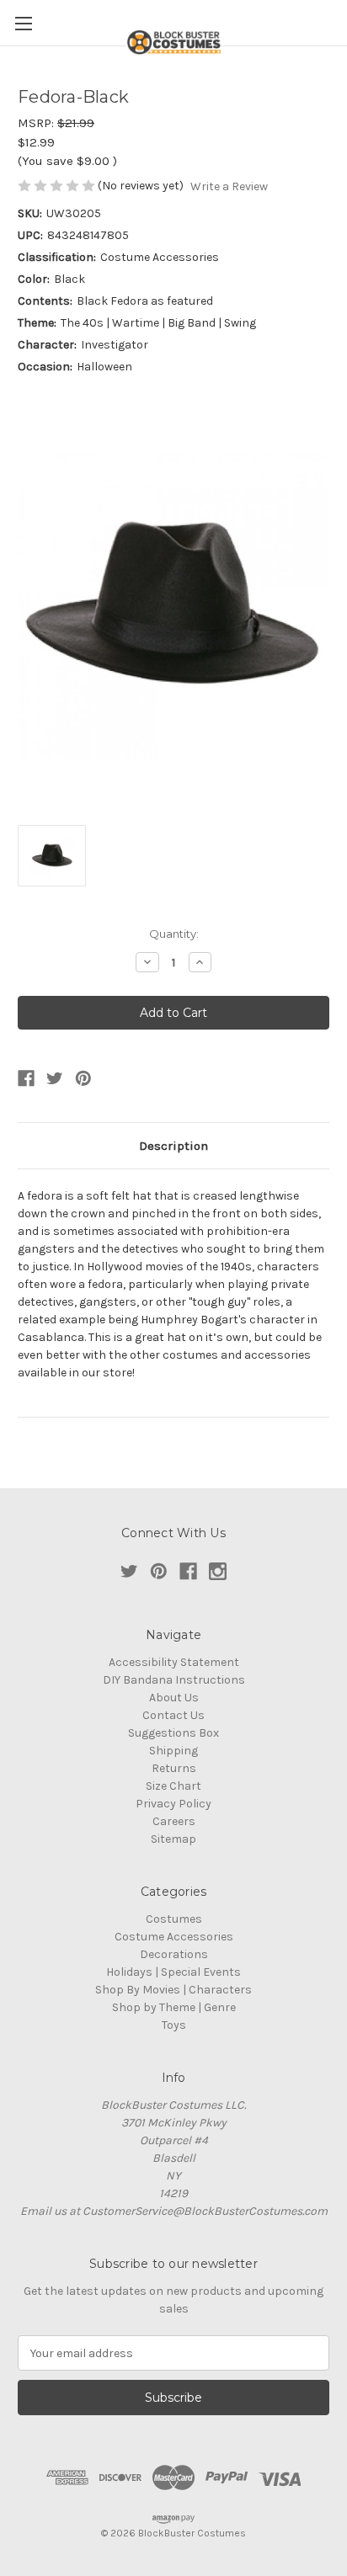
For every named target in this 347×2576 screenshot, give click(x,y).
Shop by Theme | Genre (174, 2007)
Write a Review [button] (229, 186)
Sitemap (173, 1839)
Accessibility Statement (174, 1662)
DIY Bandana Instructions (174, 1680)
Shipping (173, 1751)
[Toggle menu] (23, 23)
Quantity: (174, 934)
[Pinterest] (83, 1078)
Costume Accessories (174, 1937)
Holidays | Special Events (173, 1972)
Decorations (174, 1954)
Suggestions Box (173, 1733)
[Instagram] (218, 1571)
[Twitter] (55, 1078)
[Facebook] (26, 1078)
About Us (174, 1698)
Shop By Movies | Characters (173, 1990)
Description (173, 1146)
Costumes (174, 1919)
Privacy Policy (173, 1804)
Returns (174, 1768)
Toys (174, 2025)
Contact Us (173, 1715)
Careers (174, 1821)
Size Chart (173, 1786)
